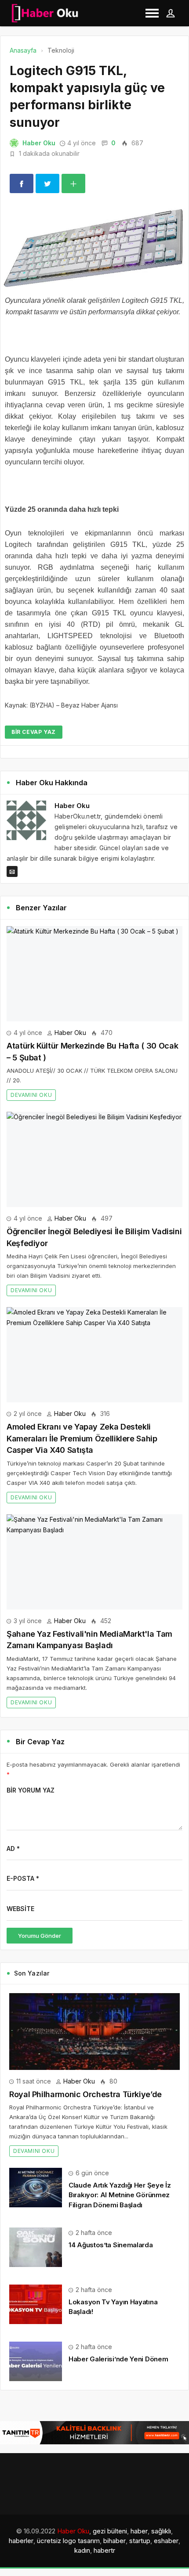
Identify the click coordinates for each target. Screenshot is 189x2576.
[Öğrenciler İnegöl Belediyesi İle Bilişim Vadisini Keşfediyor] (94, 1159)
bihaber (114, 2541)
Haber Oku (39, 143)
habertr (104, 2550)
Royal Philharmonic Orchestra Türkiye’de (85, 2094)
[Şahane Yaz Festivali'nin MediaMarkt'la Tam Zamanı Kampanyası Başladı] (94, 1562)
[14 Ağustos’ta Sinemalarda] (36, 2247)
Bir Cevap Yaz (34, 732)
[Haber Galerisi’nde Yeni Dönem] (36, 2361)
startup (140, 2541)
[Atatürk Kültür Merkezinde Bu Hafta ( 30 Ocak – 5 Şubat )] (94, 974)
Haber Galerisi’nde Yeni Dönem (118, 2359)
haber (139, 2531)
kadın (82, 2550)
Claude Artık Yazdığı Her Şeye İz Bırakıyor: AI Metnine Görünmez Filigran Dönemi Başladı (120, 2195)
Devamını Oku (31, 1095)
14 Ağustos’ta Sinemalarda (111, 2245)
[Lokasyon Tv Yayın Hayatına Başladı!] (36, 2304)
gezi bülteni (110, 2531)
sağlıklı (161, 2531)
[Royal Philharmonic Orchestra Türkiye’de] (94, 2032)
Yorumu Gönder (40, 1936)
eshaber (166, 2541)
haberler (21, 2541)
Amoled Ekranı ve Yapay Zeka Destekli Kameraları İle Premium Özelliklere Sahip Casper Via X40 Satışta (82, 1438)
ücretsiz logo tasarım (68, 2541)
